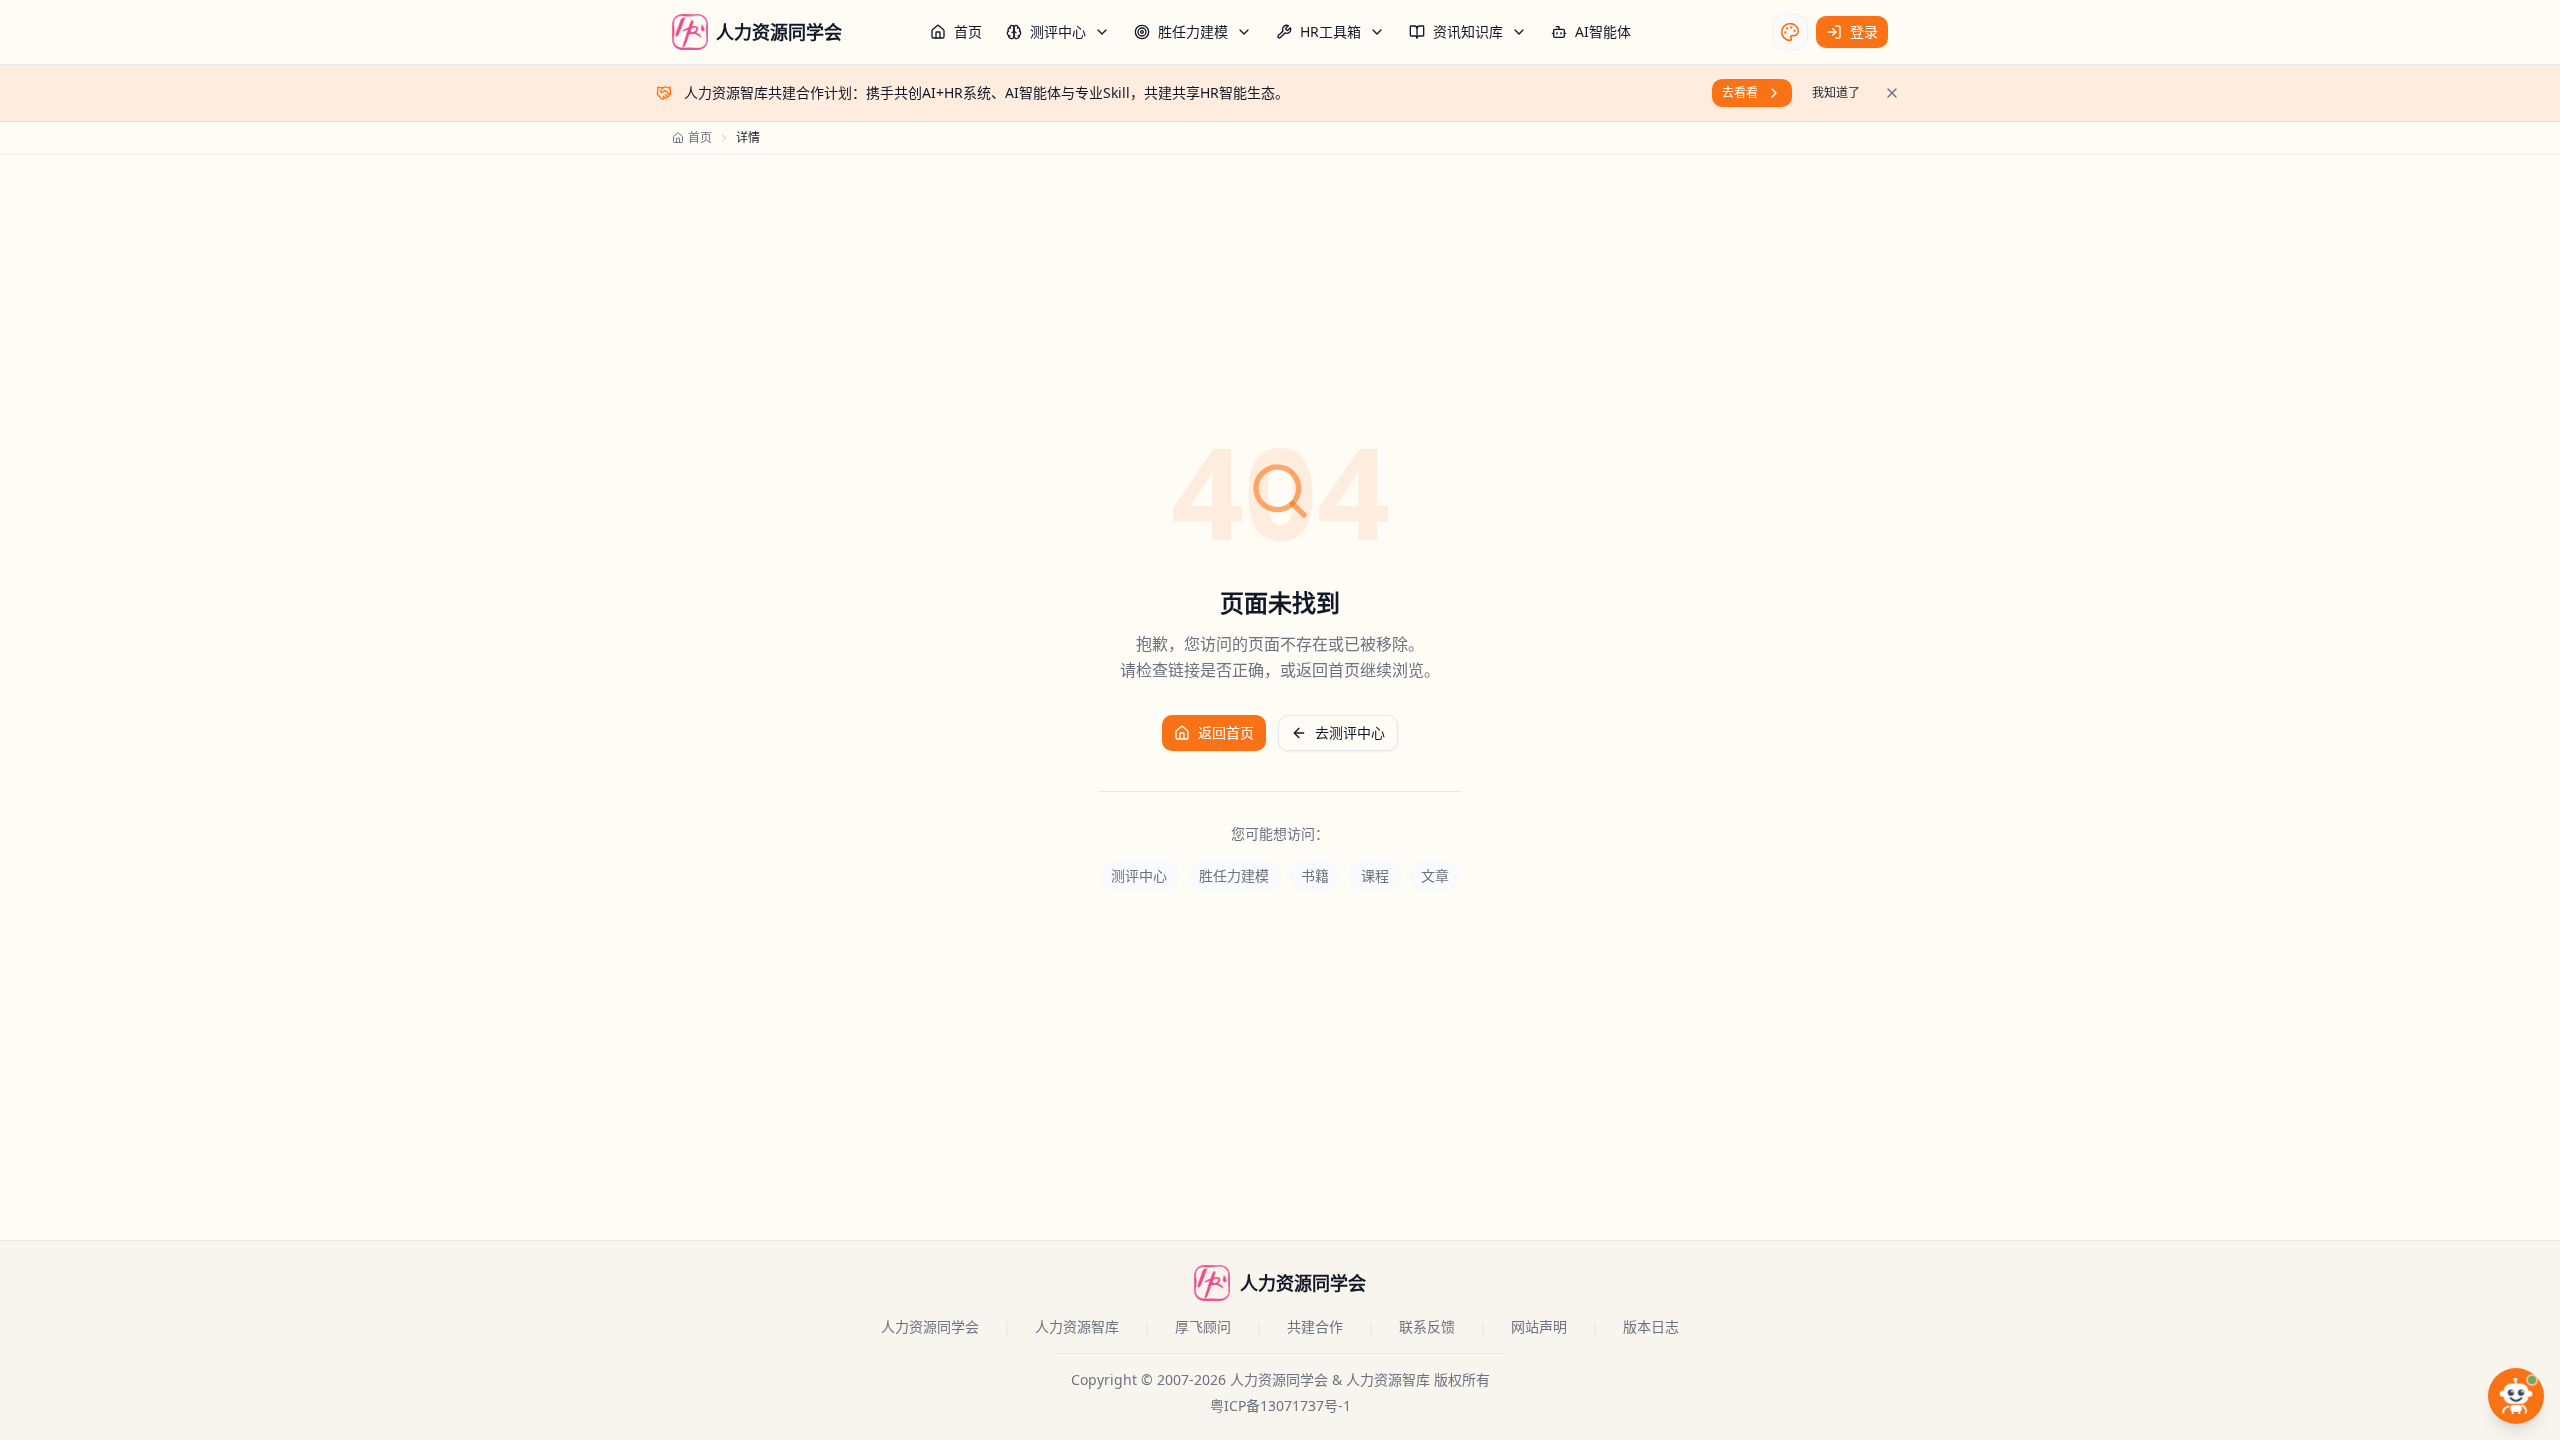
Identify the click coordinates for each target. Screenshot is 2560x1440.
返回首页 (1226, 732)
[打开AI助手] (2516, 1396)
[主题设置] (1790, 32)
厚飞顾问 (1203, 1326)
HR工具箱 (1330, 31)
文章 (1435, 875)
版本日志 (1651, 1326)
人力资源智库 (1077, 1326)
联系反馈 (1427, 1326)
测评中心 (1058, 31)
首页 (968, 31)
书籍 (1315, 875)
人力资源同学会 (930, 1326)
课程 (1375, 875)
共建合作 (1315, 1326)
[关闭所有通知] (1892, 93)
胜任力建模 (1193, 31)
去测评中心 (1350, 732)
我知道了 (1836, 92)
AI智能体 (1603, 31)
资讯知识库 (1468, 31)
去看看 (1740, 92)
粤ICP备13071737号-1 (1280, 1405)
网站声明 (1539, 1326)
